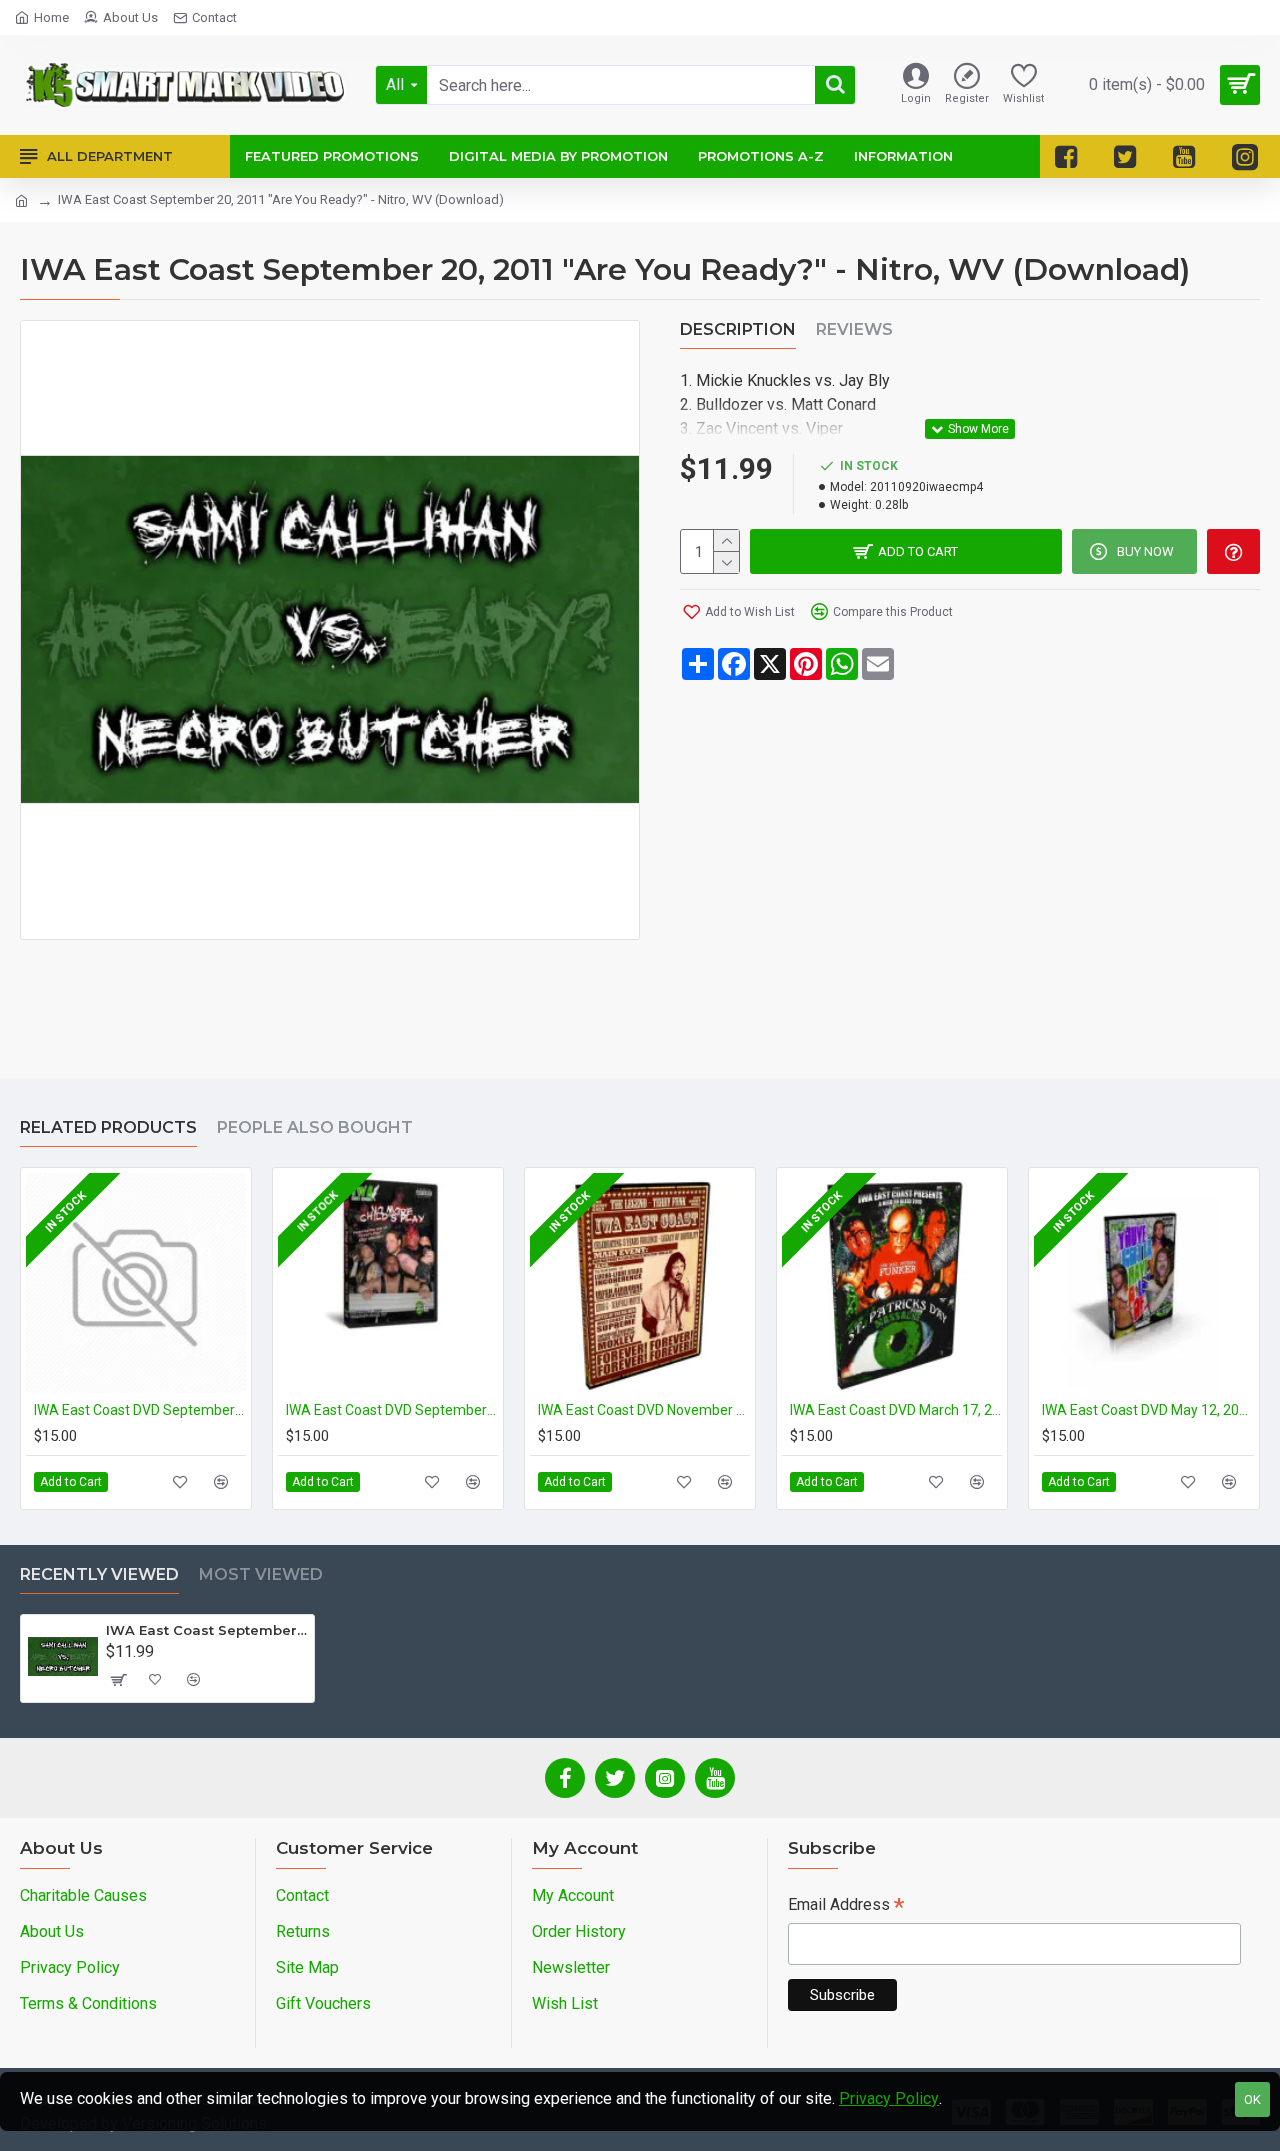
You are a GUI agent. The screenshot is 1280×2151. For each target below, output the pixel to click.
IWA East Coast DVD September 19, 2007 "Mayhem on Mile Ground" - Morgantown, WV (140, 1410)
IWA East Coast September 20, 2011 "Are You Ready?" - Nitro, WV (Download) (206, 1630)
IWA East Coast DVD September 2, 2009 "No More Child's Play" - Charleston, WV (392, 1410)
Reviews (854, 329)
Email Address (846, 1906)
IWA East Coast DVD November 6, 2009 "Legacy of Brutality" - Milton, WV (644, 1410)
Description (738, 329)
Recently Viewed (99, 1574)
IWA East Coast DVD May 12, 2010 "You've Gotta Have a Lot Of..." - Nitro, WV (1148, 1410)
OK (1252, 2099)
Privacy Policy (889, 2098)
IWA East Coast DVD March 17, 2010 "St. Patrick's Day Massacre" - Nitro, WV (896, 1410)
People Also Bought (315, 1127)
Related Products (108, 1127)
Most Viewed (261, 1574)
